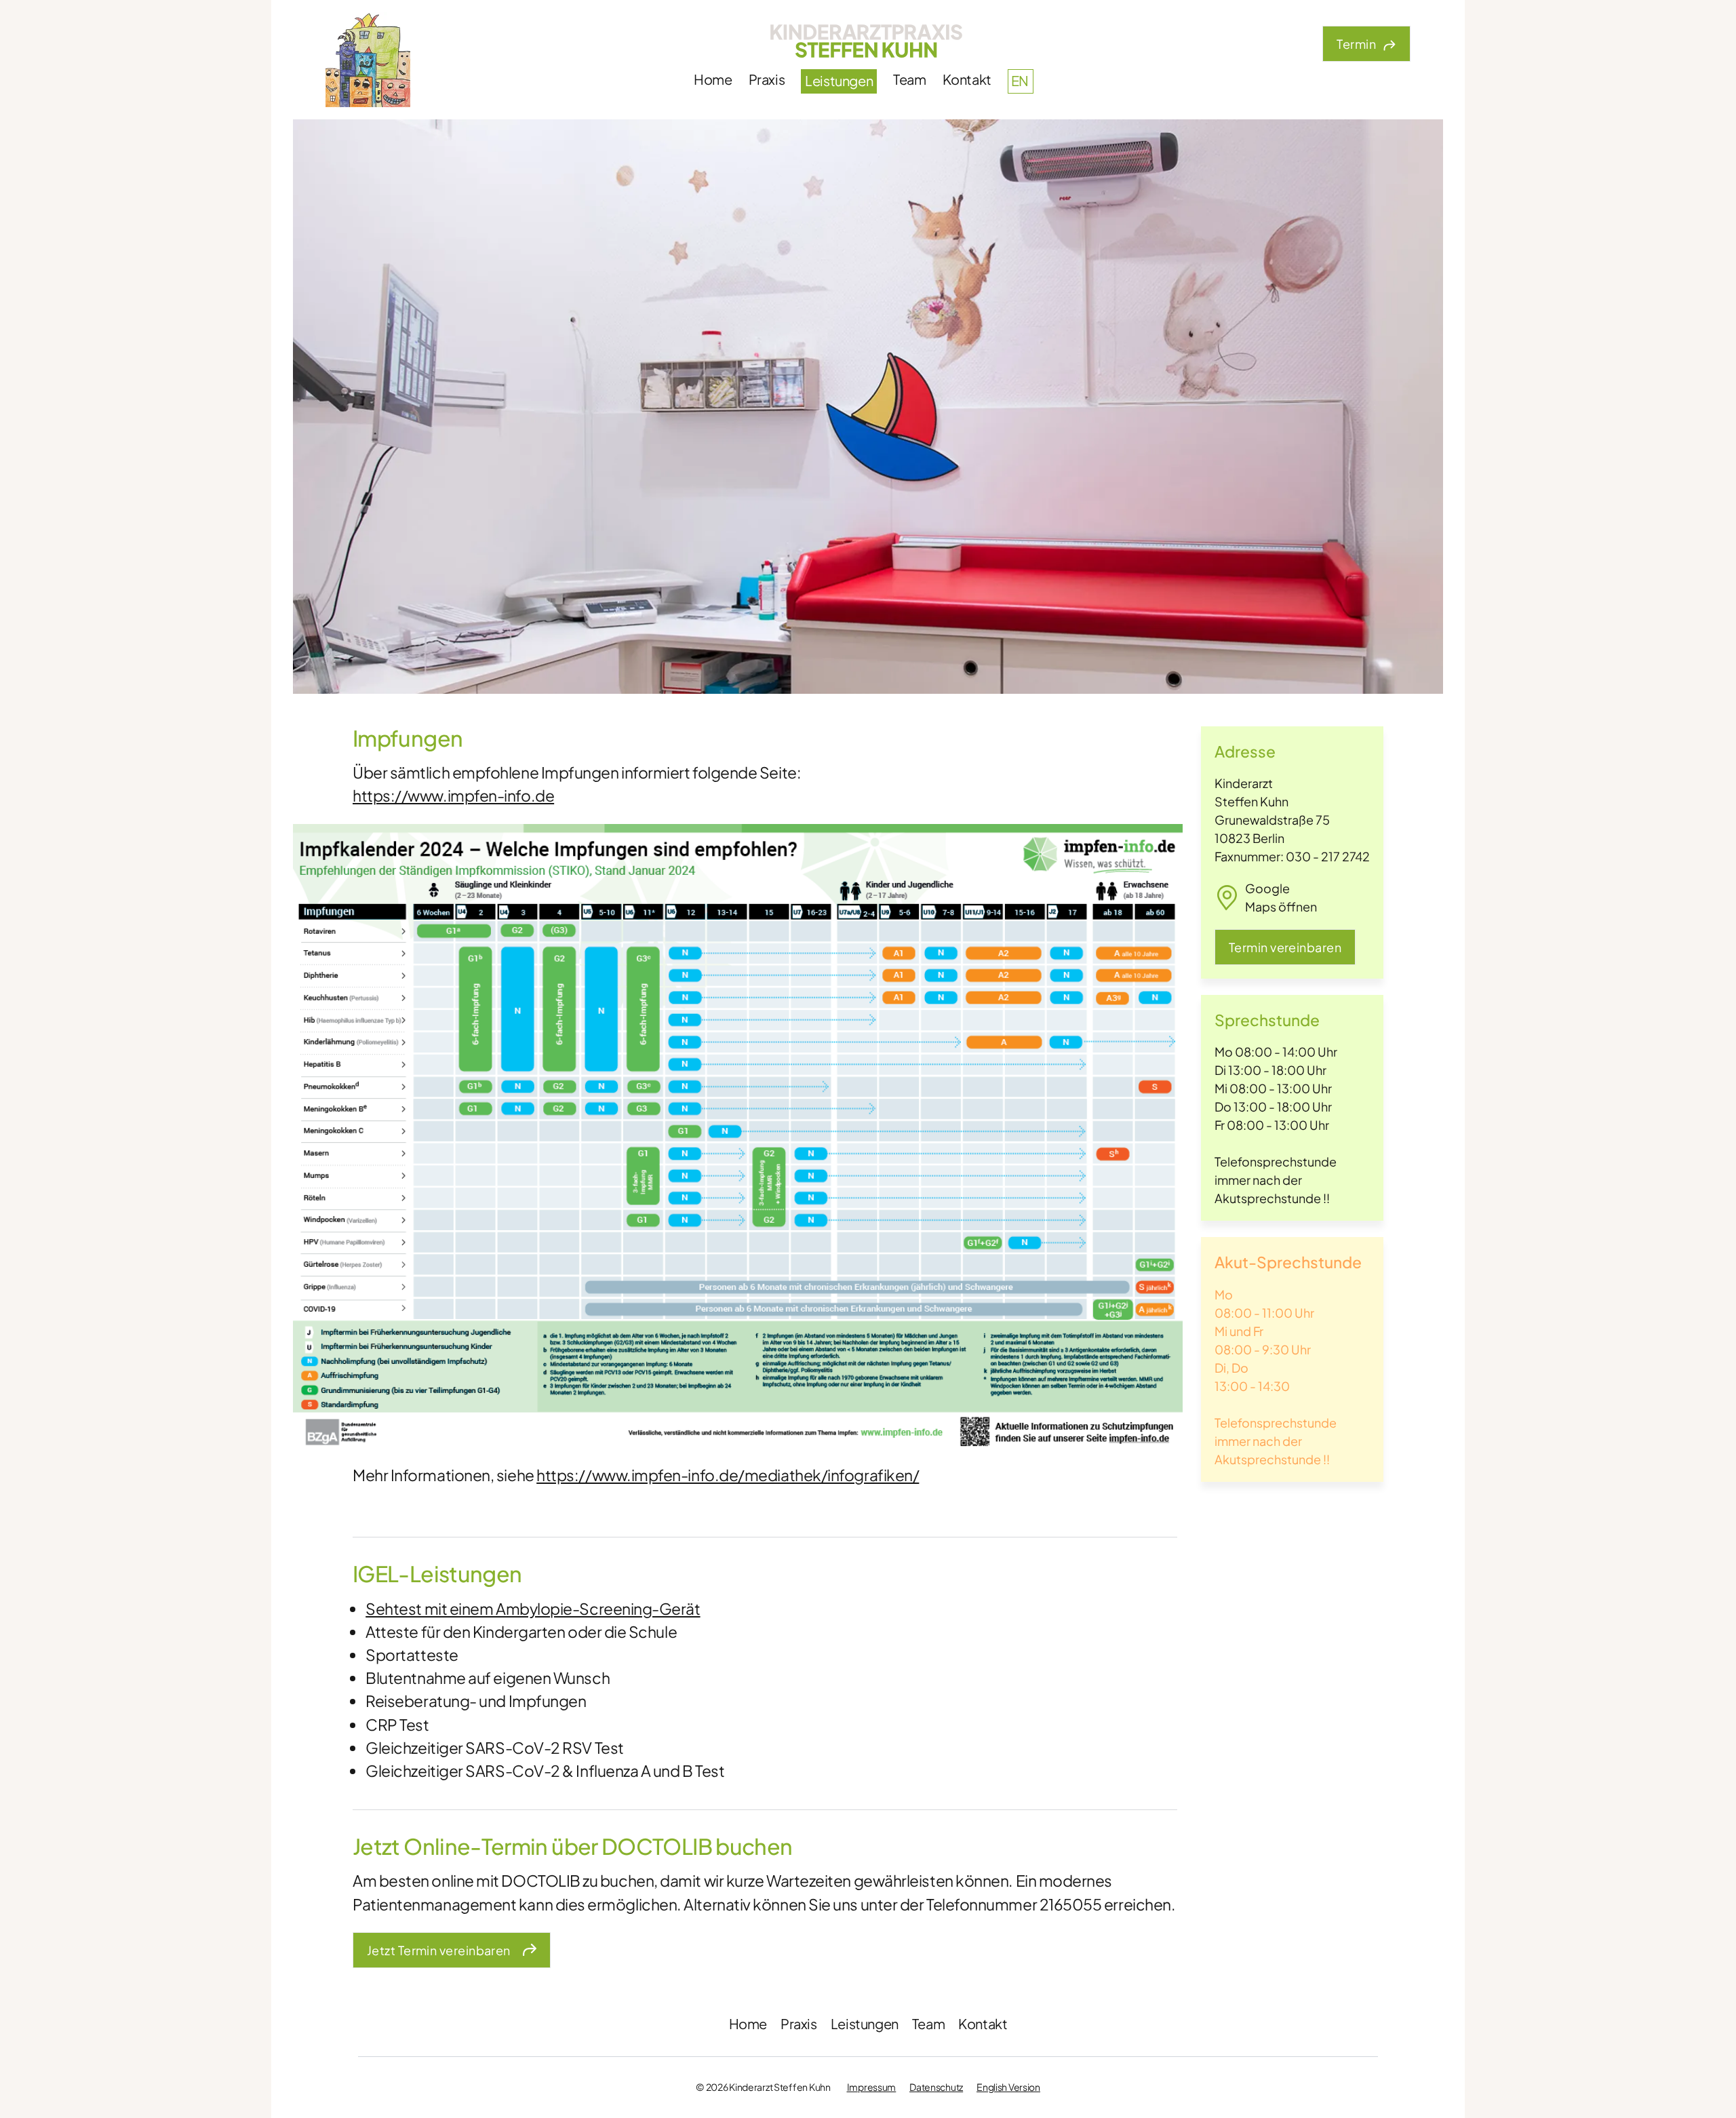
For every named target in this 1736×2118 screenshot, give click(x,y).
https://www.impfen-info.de (453, 795)
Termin (1356, 44)
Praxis (767, 79)
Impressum (871, 2087)
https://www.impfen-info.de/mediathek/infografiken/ (728, 1475)
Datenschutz (936, 2087)
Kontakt (967, 79)
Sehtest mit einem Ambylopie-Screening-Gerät (533, 1608)
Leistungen (839, 80)
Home (713, 79)
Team (909, 79)
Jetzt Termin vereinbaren (439, 1950)
